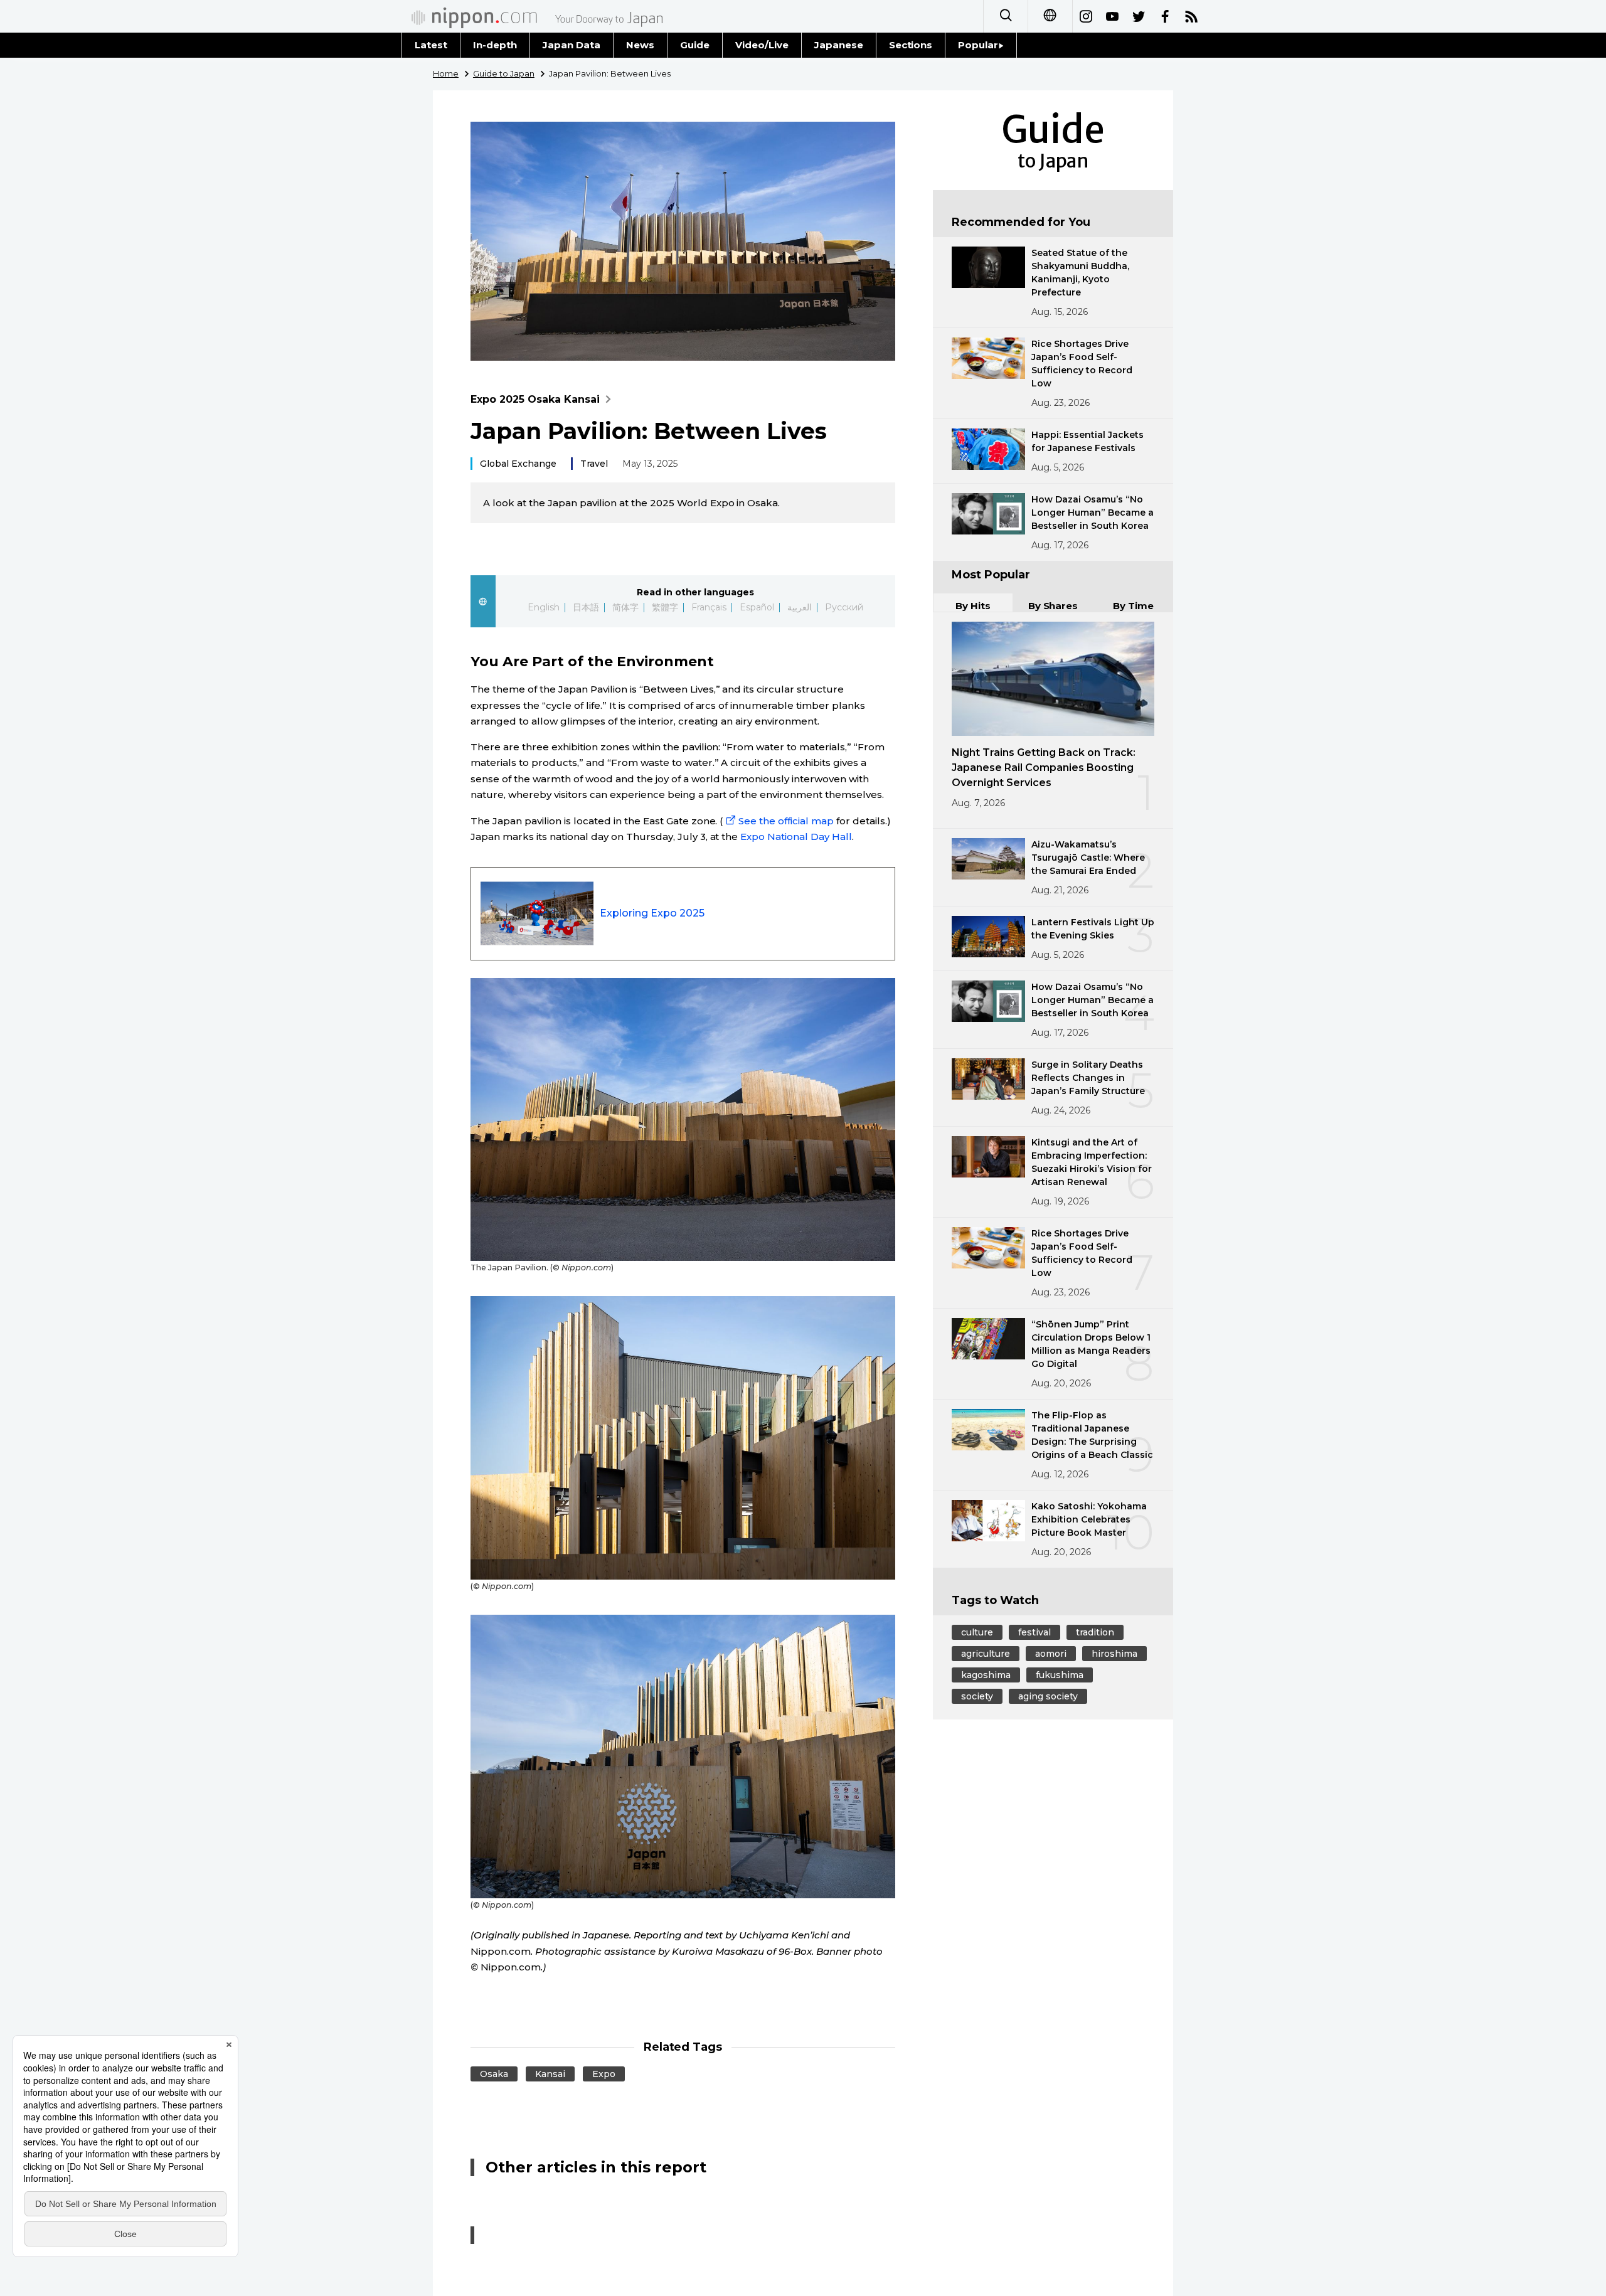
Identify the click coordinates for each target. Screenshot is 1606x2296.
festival (1034, 1632)
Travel (594, 464)
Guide (695, 45)
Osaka (494, 2074)
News (640, 45)
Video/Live (762, 45)
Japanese (839, 45)
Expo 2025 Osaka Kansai (535, 399)
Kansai (550, 2074)
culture (977, 1632)
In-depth (495, 45)
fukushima (1060, 1675)
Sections (911, 45)
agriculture (986, 1654)
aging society (1048, 1696)
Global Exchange (518, 464)
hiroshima (1114, 1654)
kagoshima (986, 1675)
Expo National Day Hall (796, 837)
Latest (431, 45)
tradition (1095, 1632)
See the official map (786, 821)
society (977, 1696)
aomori (1051, 1654)
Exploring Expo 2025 (652, 913)
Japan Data (572, 45)
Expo (604, 2074)
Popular (978, 45)
